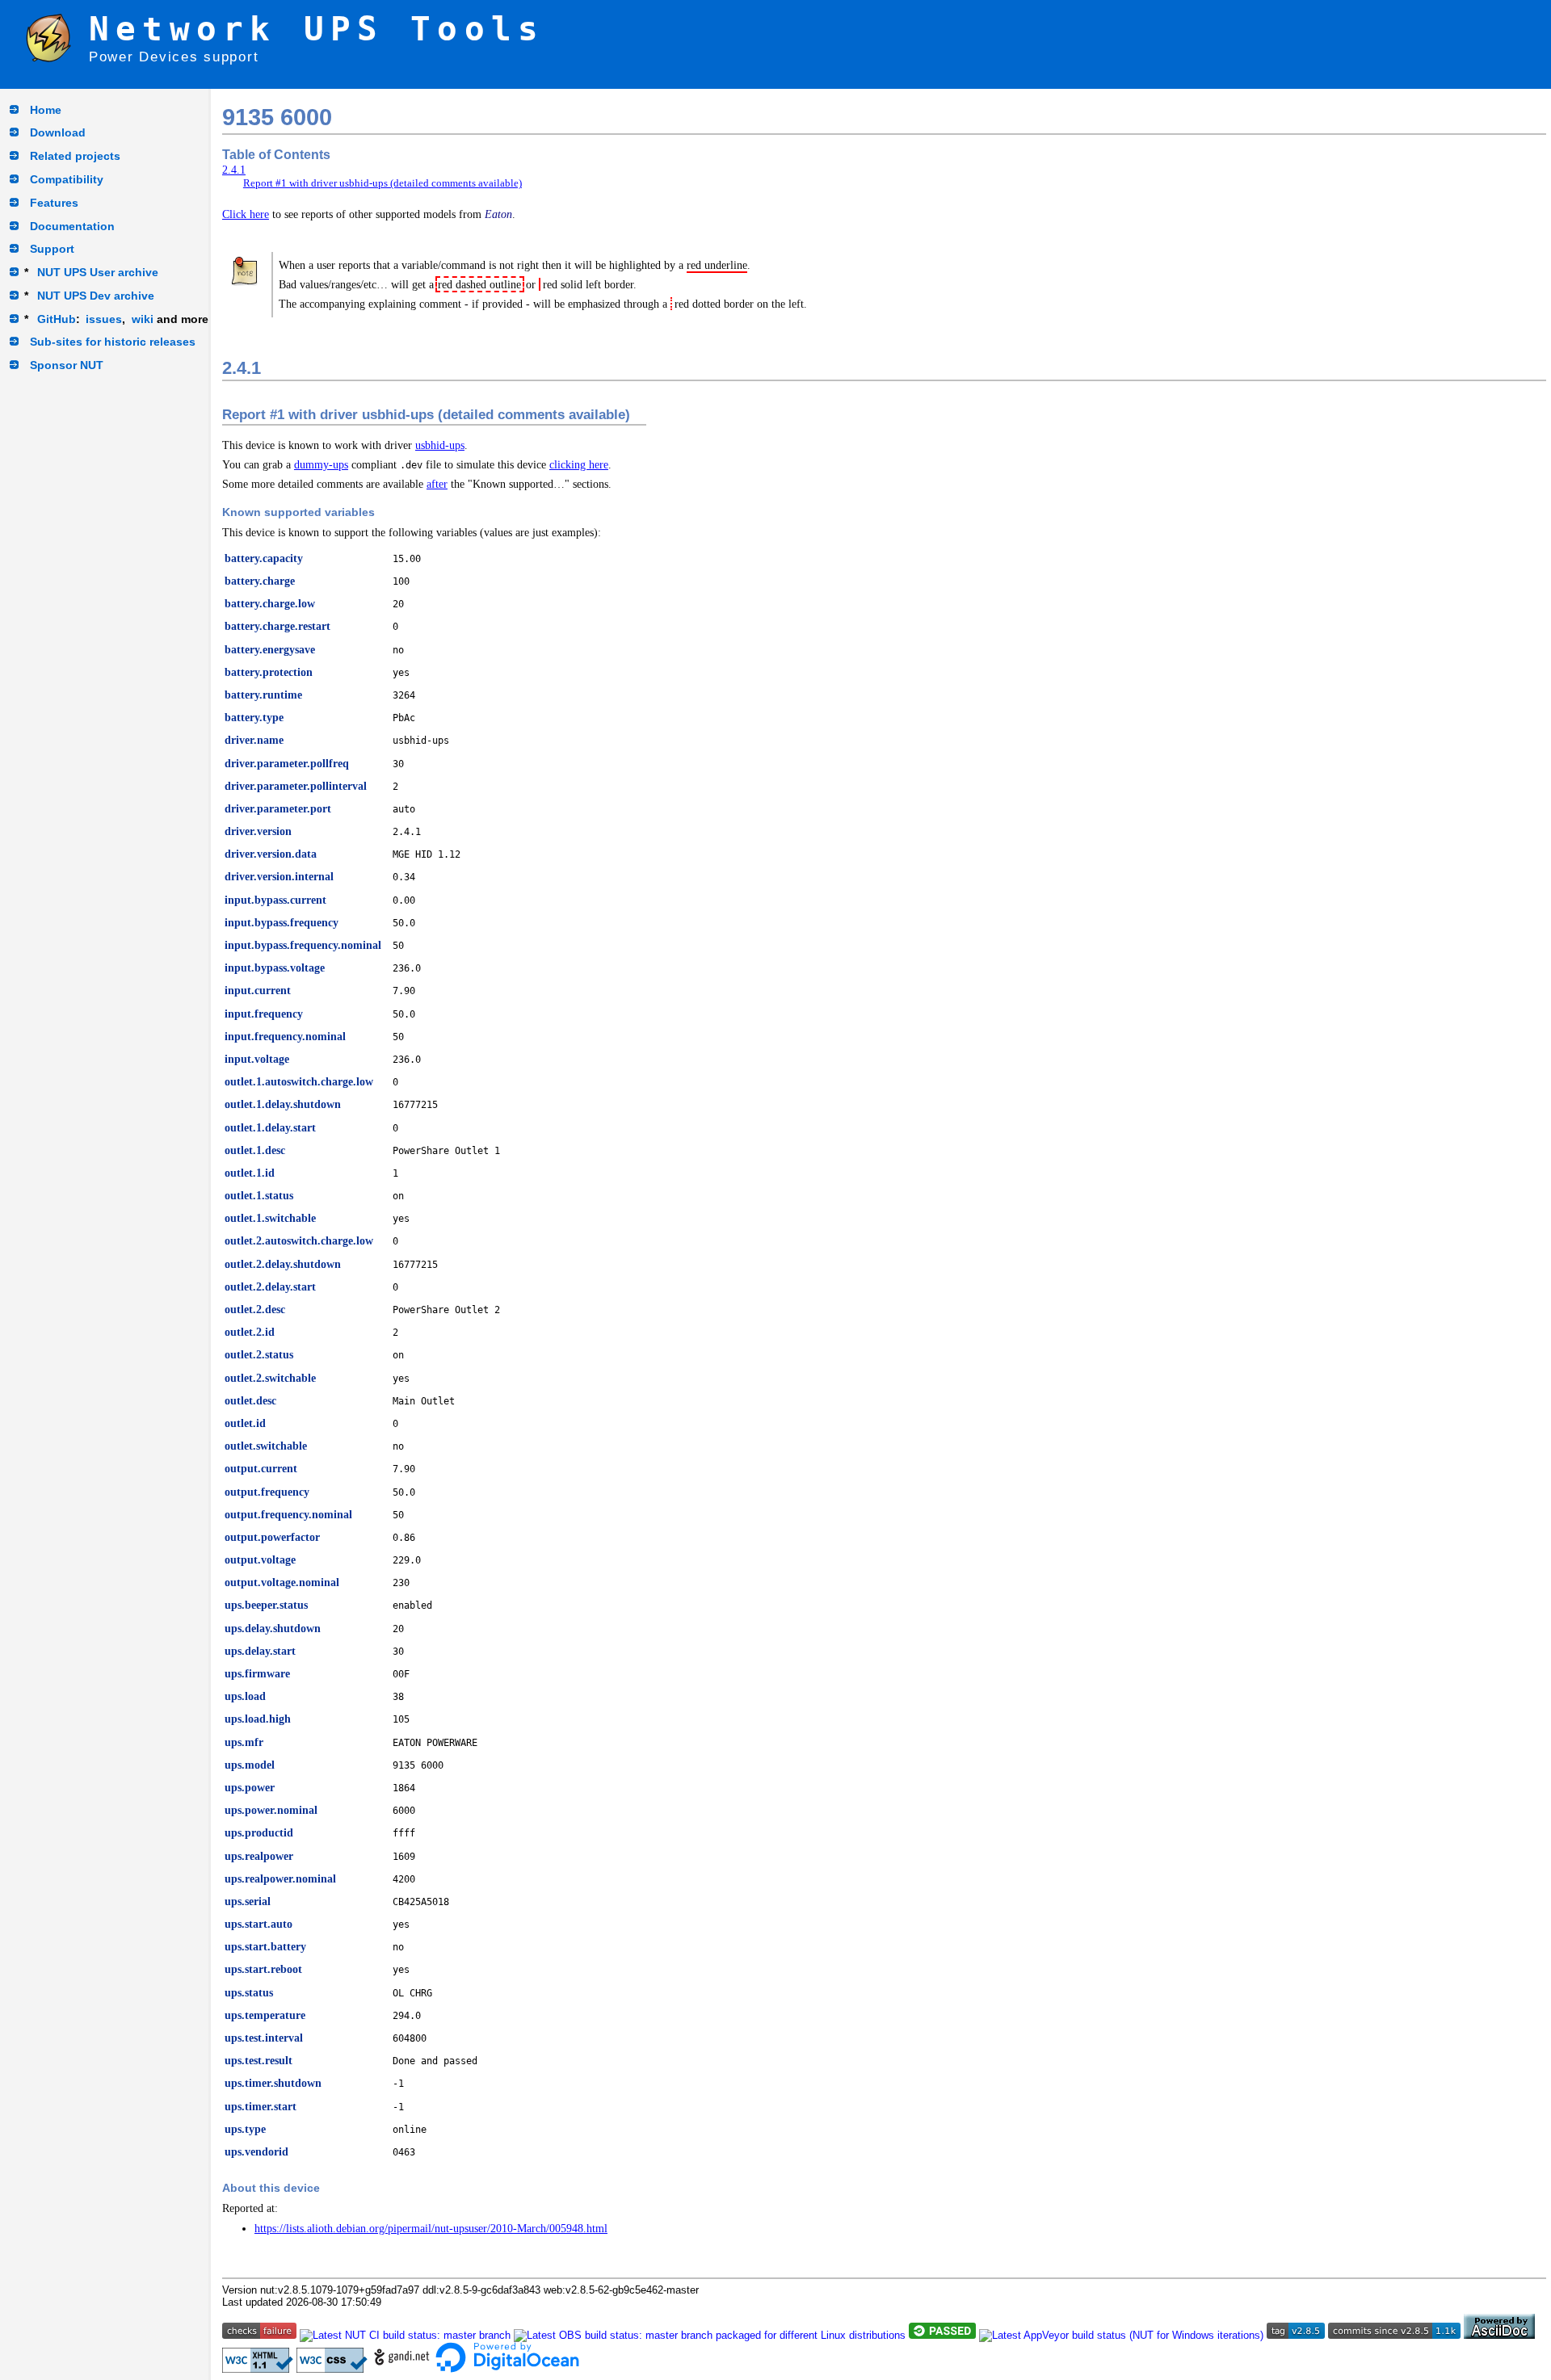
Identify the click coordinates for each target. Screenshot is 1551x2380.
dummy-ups (321, 464)
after (437, 484)
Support (52, 249)
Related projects (75, 156)
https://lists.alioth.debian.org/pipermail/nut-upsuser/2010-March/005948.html (431, 2228)
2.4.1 (234, 170)
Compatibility (67, 179)
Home (46, 110)
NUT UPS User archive (98, 272)
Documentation (72, 226)
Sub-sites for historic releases (113, 342)
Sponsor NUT (67, 365)
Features (54, 203)
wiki (143, 319)
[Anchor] (273, 366)
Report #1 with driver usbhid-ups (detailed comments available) (382, 183)
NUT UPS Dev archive (96, 296)
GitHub (57, 319)
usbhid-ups (440, 445)
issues (104, 319)
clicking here (579, 464)
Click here (246, 214)
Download (58, 132)
